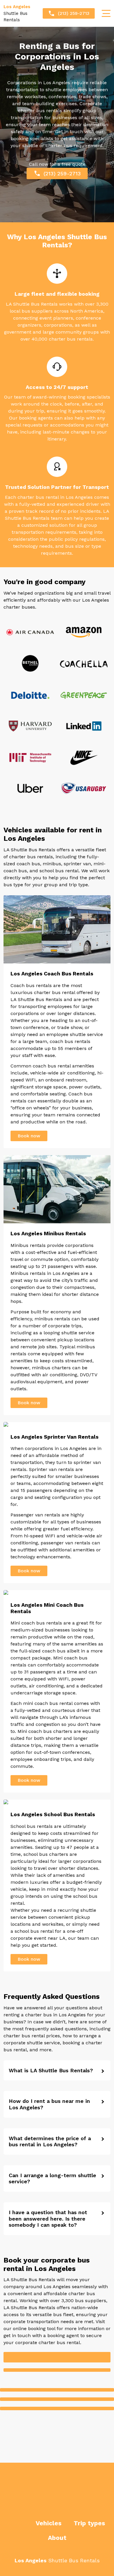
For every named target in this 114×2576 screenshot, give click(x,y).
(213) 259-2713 (74, 13)
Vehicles (49, 2523)
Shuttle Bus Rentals (17, 13)
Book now (29, 1136)
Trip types (89, 2523)
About (57, 2538)
